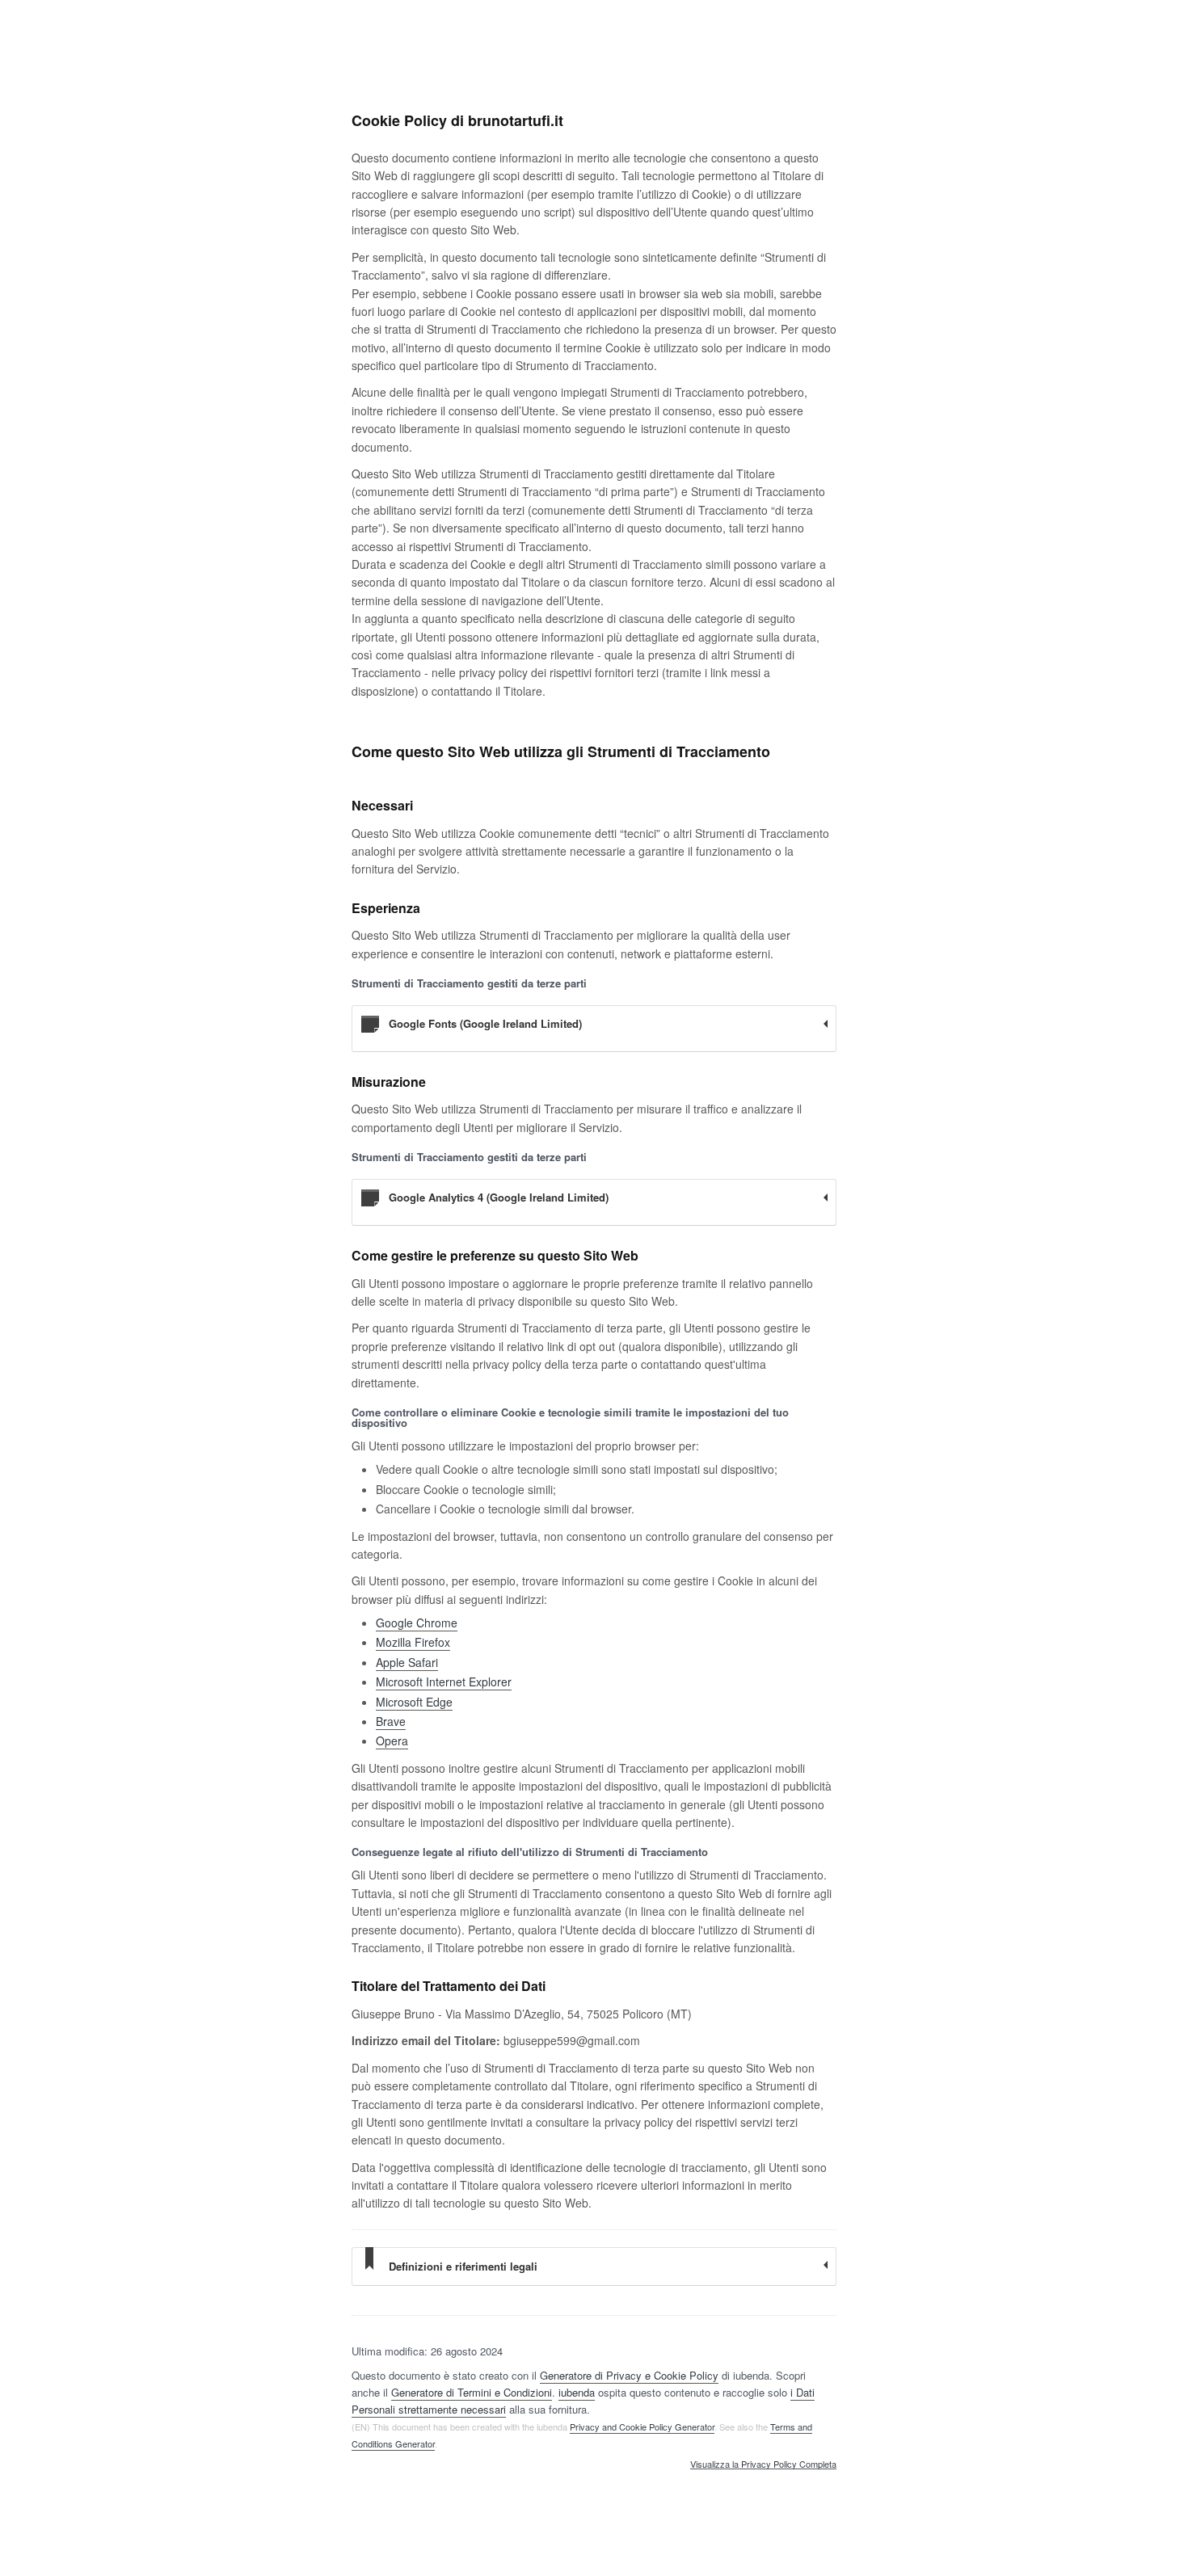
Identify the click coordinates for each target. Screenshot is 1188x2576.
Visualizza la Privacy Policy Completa (763, 2464)
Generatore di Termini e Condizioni (472, 2392)
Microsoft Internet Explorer (444, 1682)
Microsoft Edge (414, 1702)
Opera (392, 1740)
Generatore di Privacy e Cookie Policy (629, 2375)
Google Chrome (417, 1623)
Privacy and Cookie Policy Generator (642, 2427)
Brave (391, 1721)
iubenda (577, 2392)
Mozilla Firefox (413, 1642)
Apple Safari (407, 1662)
